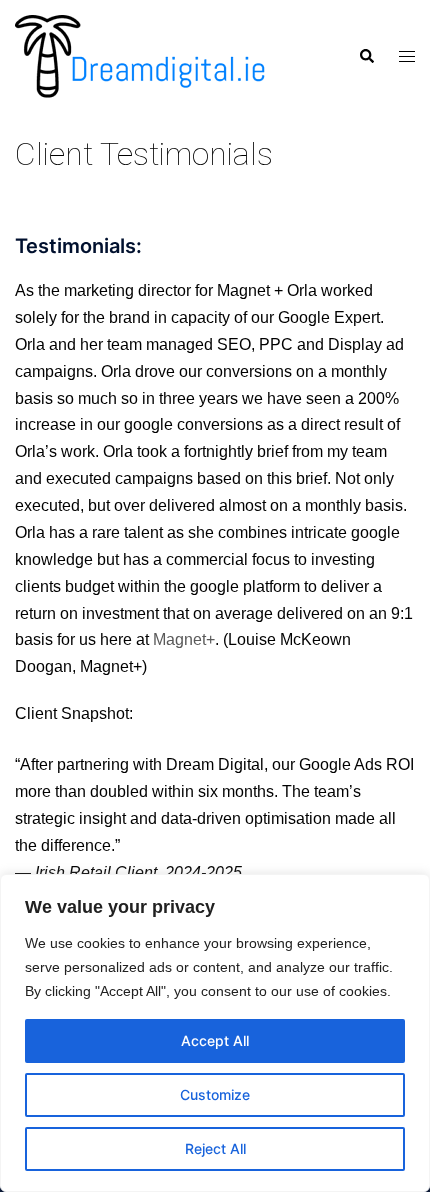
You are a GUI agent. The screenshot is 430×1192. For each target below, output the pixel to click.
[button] (366, 56)
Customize (215, 1094)
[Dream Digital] (140, 55)
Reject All (215, 1148)
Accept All (215, 1040)
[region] (215, 1033)
